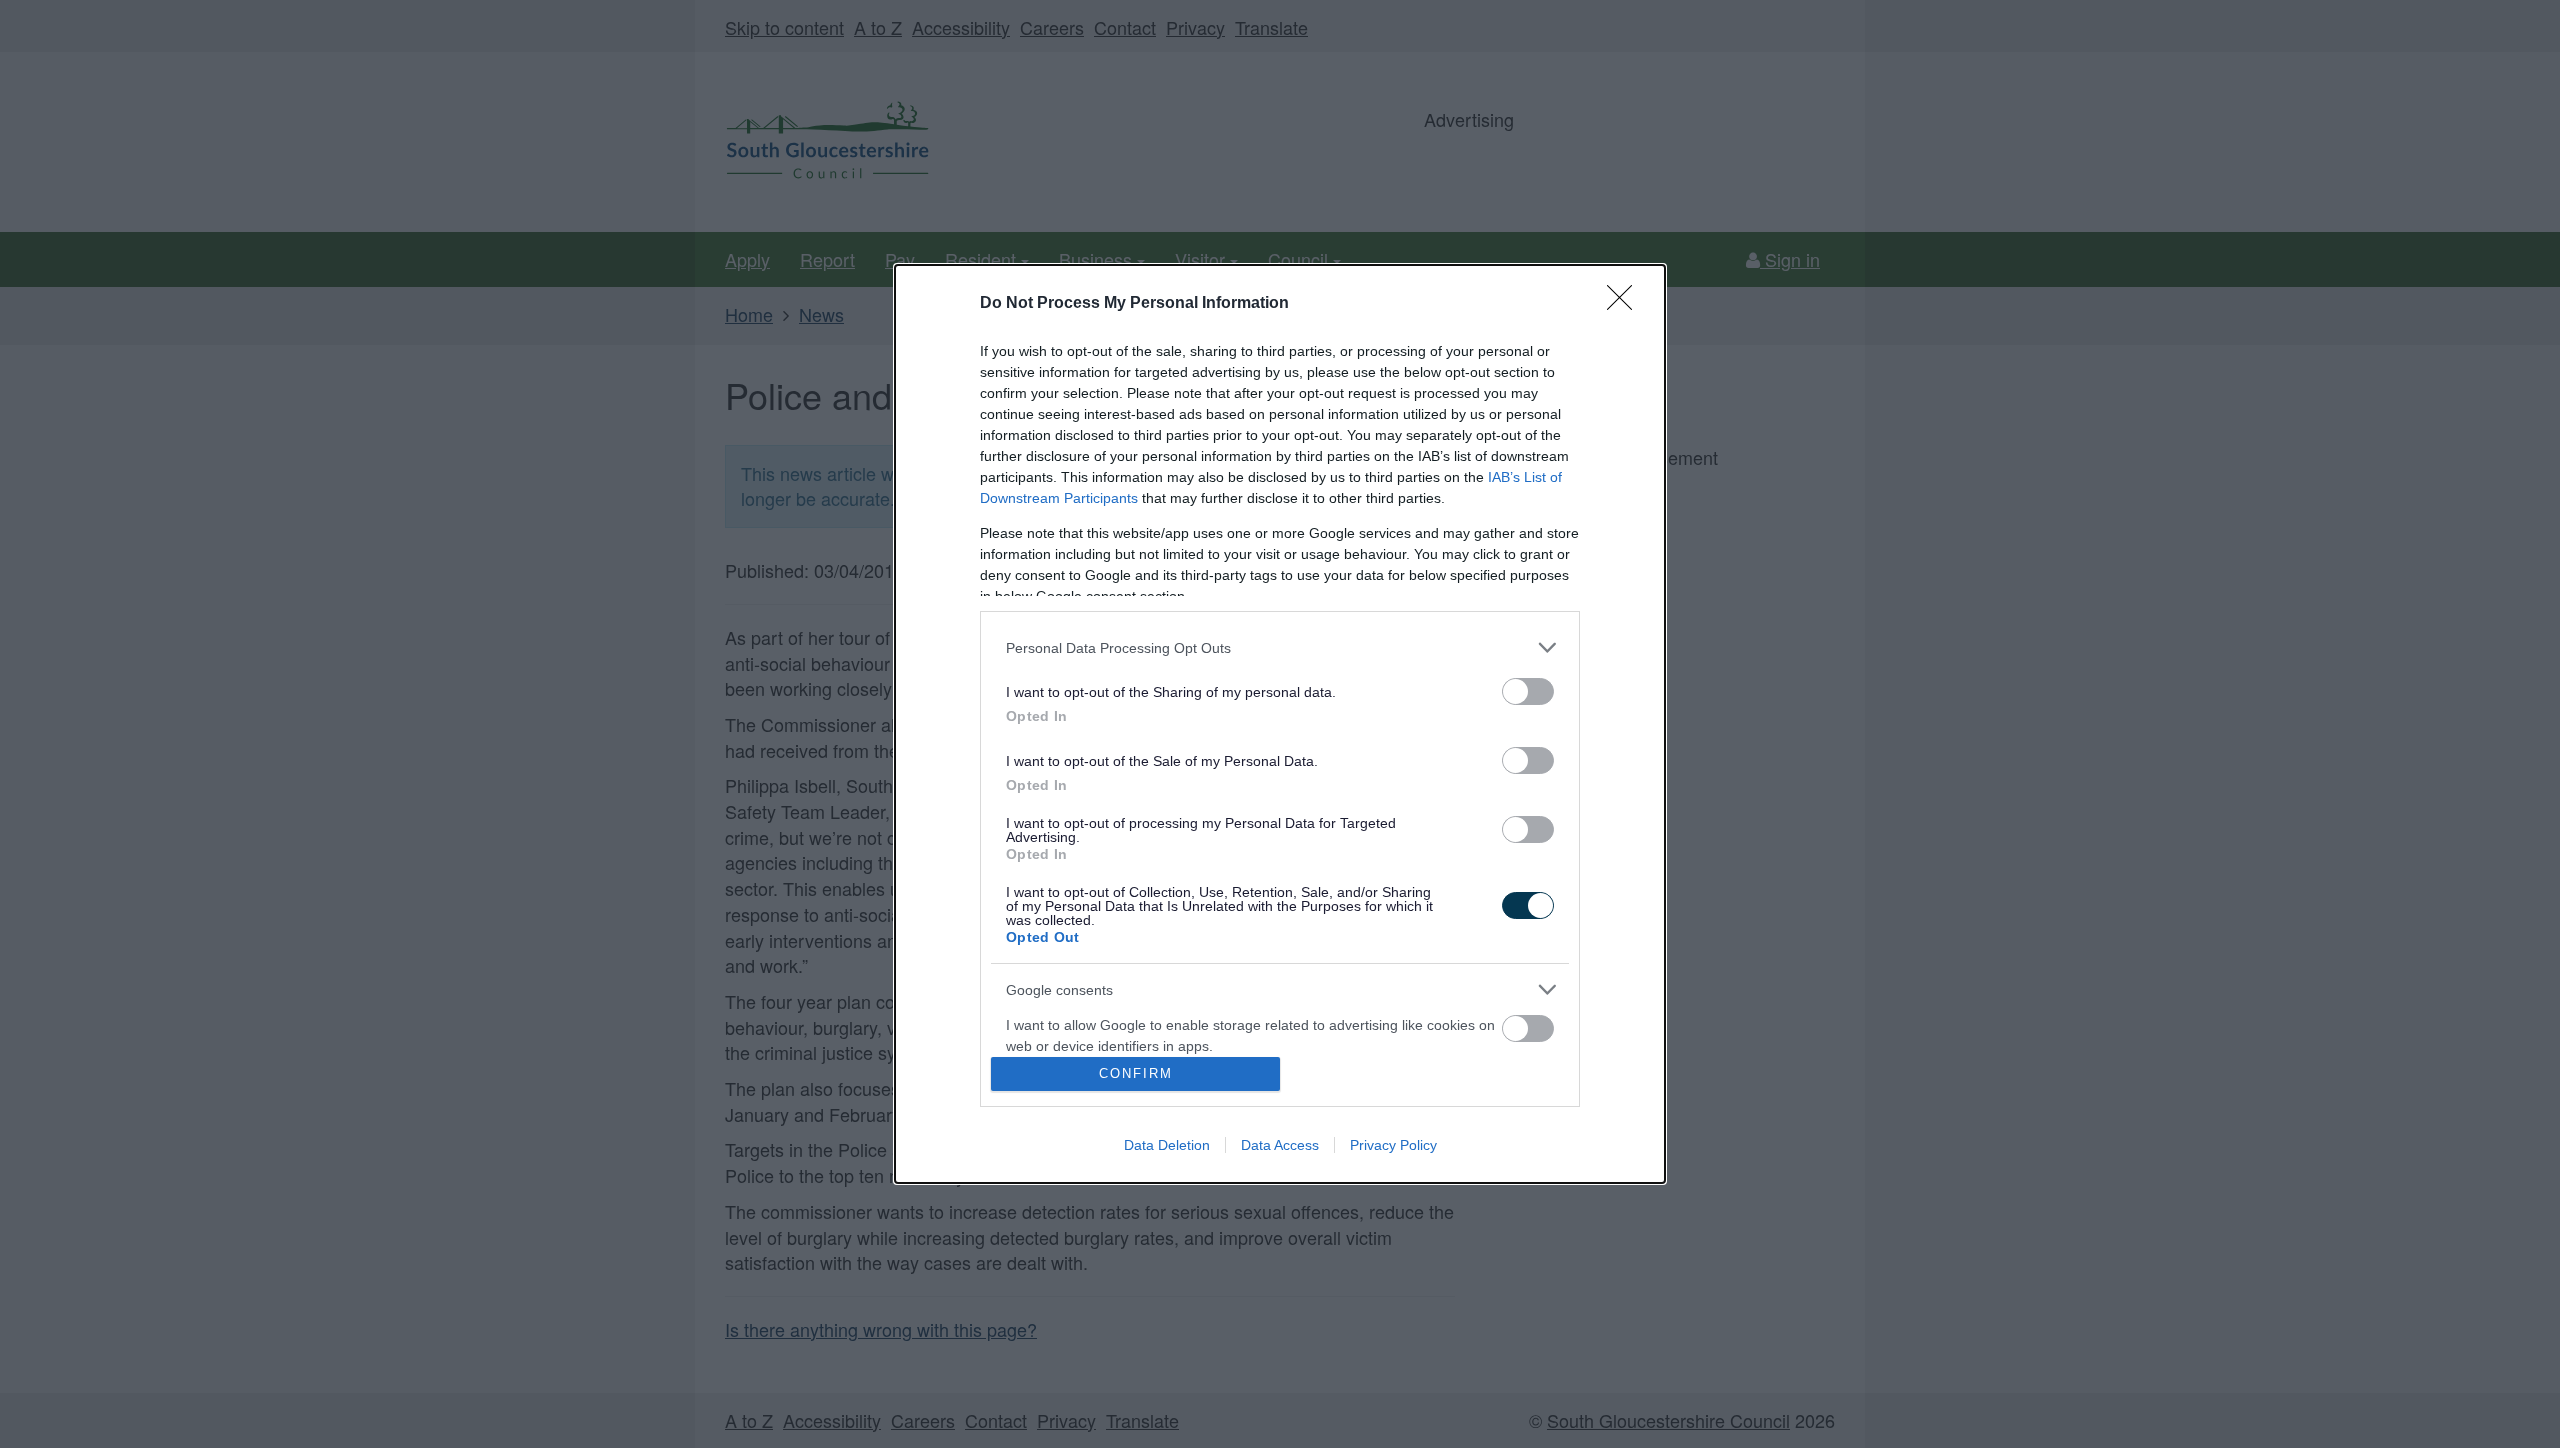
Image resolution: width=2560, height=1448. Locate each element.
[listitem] (1280, 647)
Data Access (1280, 1145)
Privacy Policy (1393, 1145)
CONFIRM (1136, 1073)
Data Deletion (1167, 1145)
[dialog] (1280, 723)
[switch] (1528, 691)
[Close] (1626, 304)
